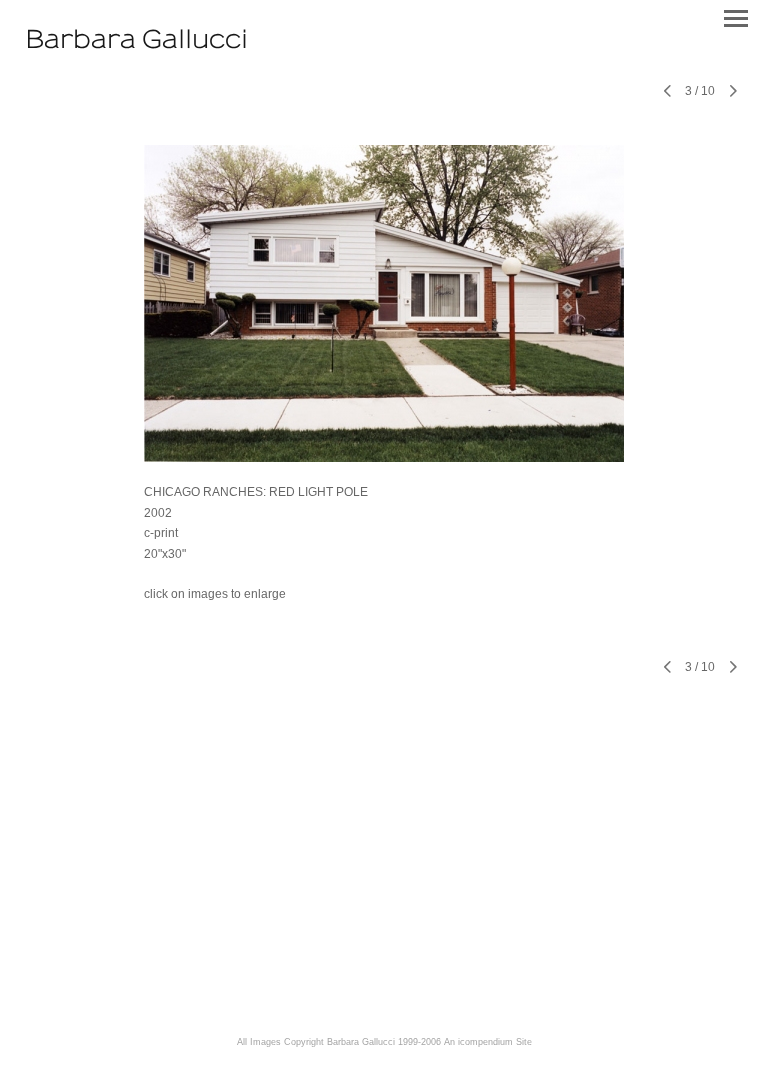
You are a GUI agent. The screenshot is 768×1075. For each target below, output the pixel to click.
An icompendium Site (488, 1042)
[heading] (136, 42)
